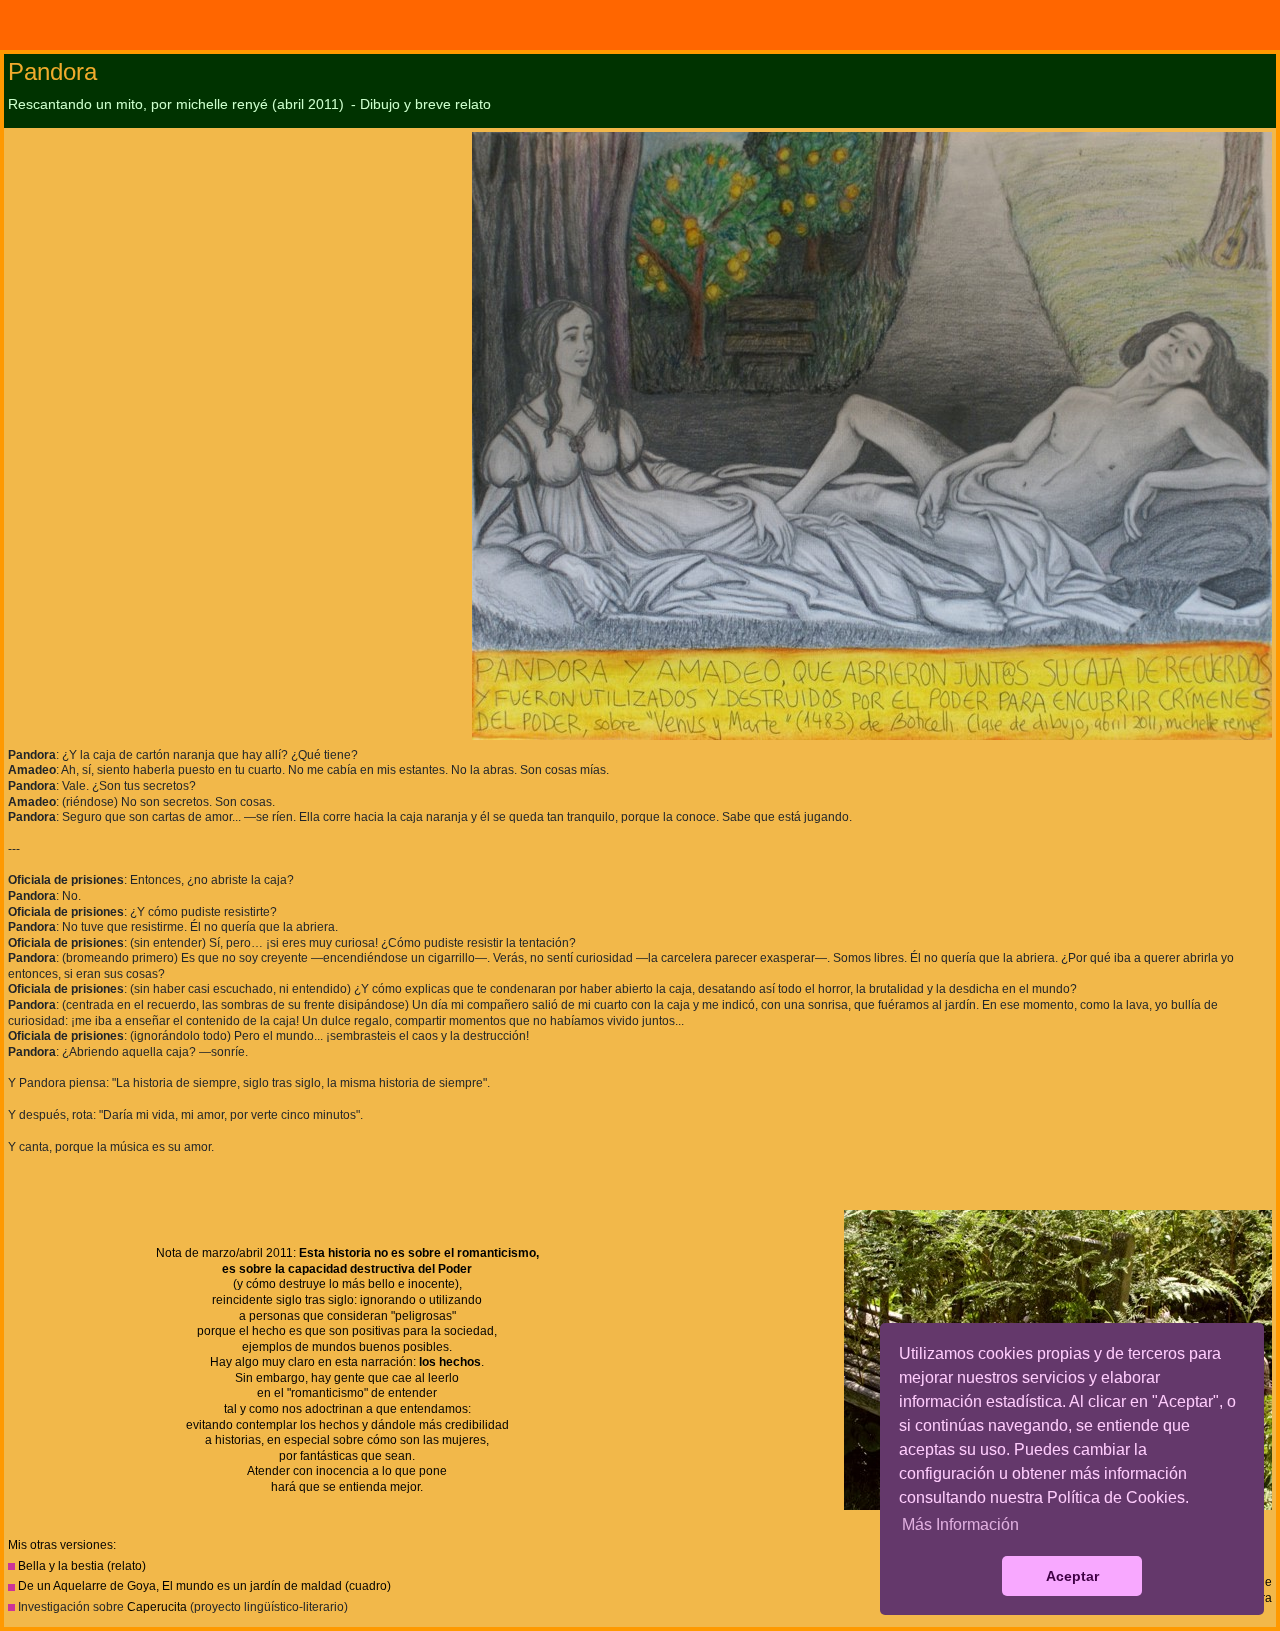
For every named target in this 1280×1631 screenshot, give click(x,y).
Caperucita (157, 1607)
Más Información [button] (960, 1524)
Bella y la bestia (61, 1566)
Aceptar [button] (1072, 1576)
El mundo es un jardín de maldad (252, 1586)
